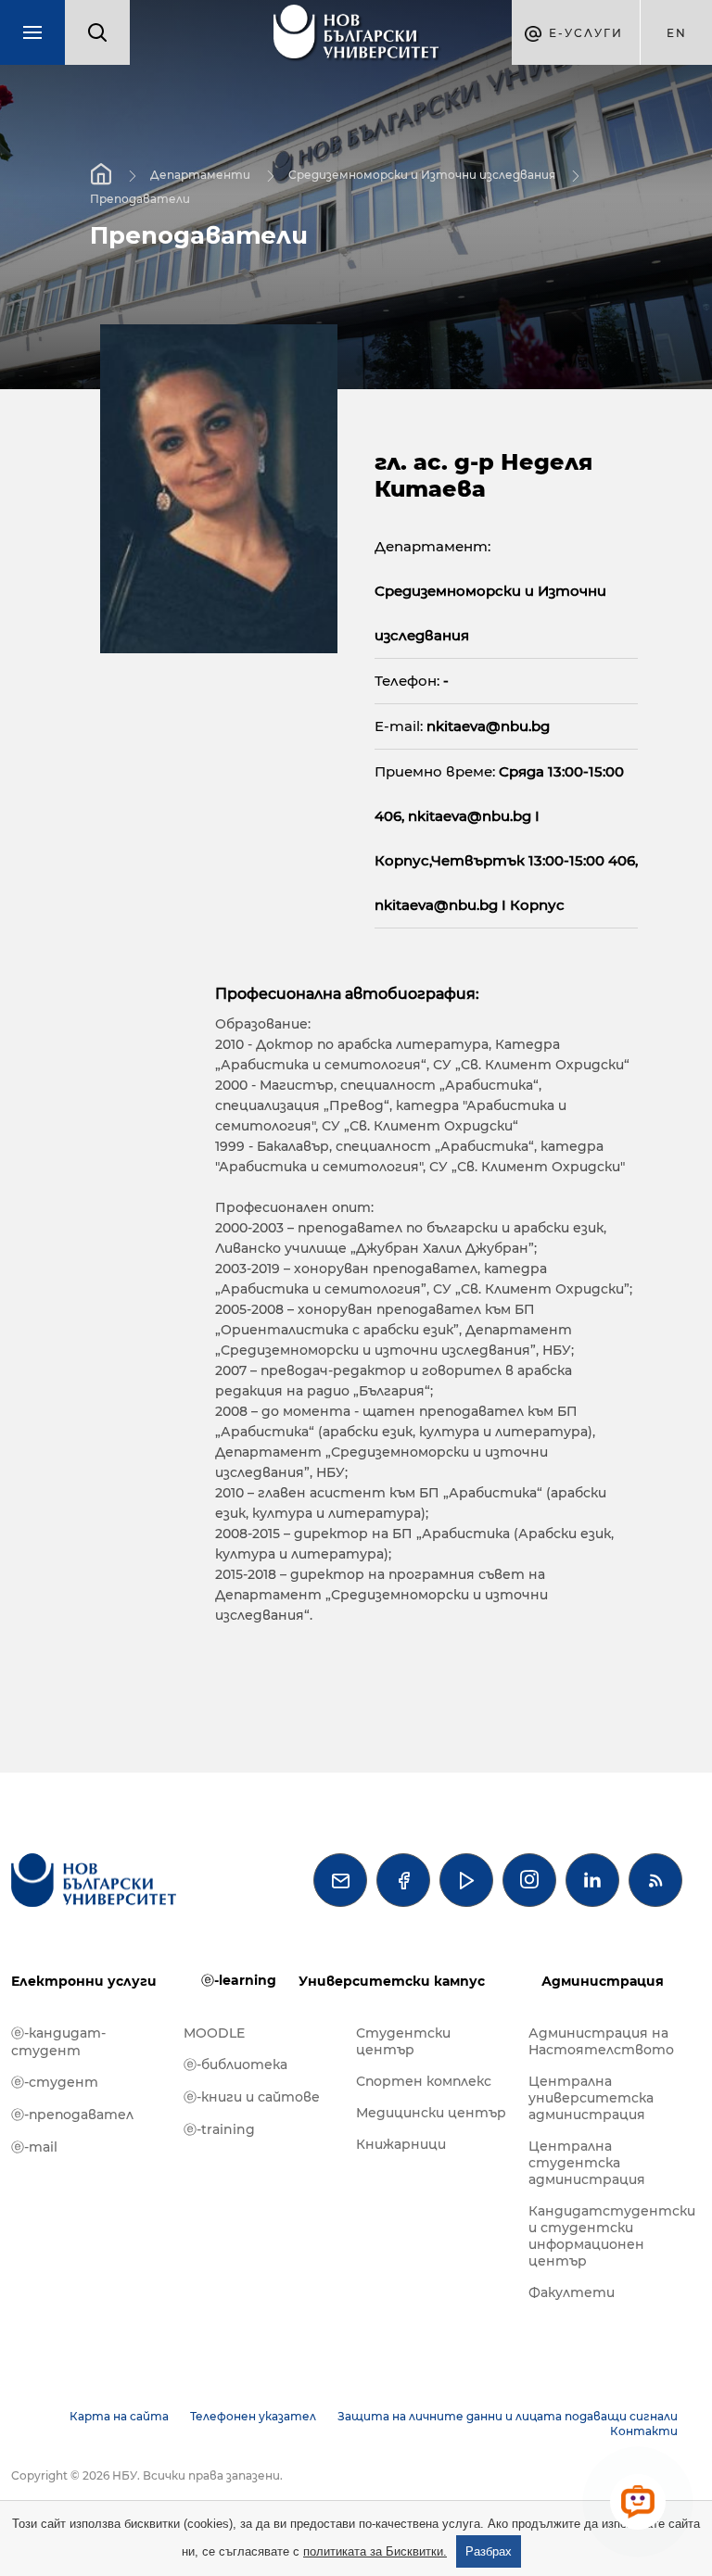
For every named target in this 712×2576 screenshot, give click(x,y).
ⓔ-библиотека (235, 2065)
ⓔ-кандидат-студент (58, 2042)
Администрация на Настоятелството (601, 2041)
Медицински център (431, 2113)
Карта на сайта (119, 2416)
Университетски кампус (392, 1981)
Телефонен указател (253, 2416)
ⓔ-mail (34, 2147)
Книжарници (401, 2144)
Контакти (644, 2431)
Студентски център (403, 2041)
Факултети (572, 2292)
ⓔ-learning (239, 1980)
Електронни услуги (84, 1981)
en (677, 33)
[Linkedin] (592, 1880)
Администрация (603, 1981)
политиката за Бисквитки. (375, 2551)
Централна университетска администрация (591, 2098)
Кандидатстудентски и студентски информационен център (605, 2236)
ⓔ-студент (55, 2082)
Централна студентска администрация (587, 2163)
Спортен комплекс (424, 2081)
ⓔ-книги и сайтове (252, 2097)
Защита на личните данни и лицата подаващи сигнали (508, 2416)
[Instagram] (529, 1880)
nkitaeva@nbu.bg (488, 726)
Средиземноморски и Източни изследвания (422, 175)
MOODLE (214, 2033)
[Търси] (97, 32)
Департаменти (200, 175)
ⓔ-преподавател (72, 2115)
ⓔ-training (219, 2129)
